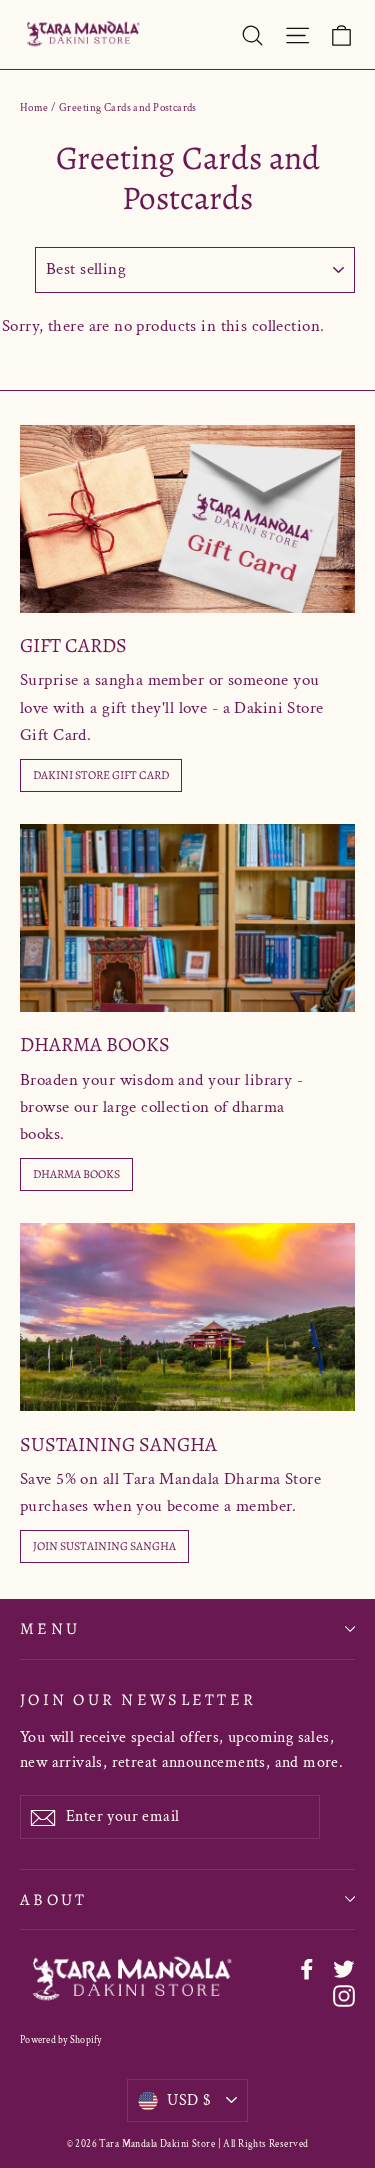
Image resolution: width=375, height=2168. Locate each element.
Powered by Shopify (61, 2040)
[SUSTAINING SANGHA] (187, 1317)
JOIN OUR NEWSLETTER (138, 1699)
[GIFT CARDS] (187, 519)
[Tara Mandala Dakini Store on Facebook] (307, 1968)
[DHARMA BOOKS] (187, 918)
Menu (50, 1628)
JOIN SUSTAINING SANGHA (104, 1546)
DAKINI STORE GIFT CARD (101, 775)
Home (34, 108)
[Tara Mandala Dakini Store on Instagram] (344, 1995)
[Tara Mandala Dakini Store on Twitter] (344, 1968)
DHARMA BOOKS (76, 1174)
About (53, 1899)
